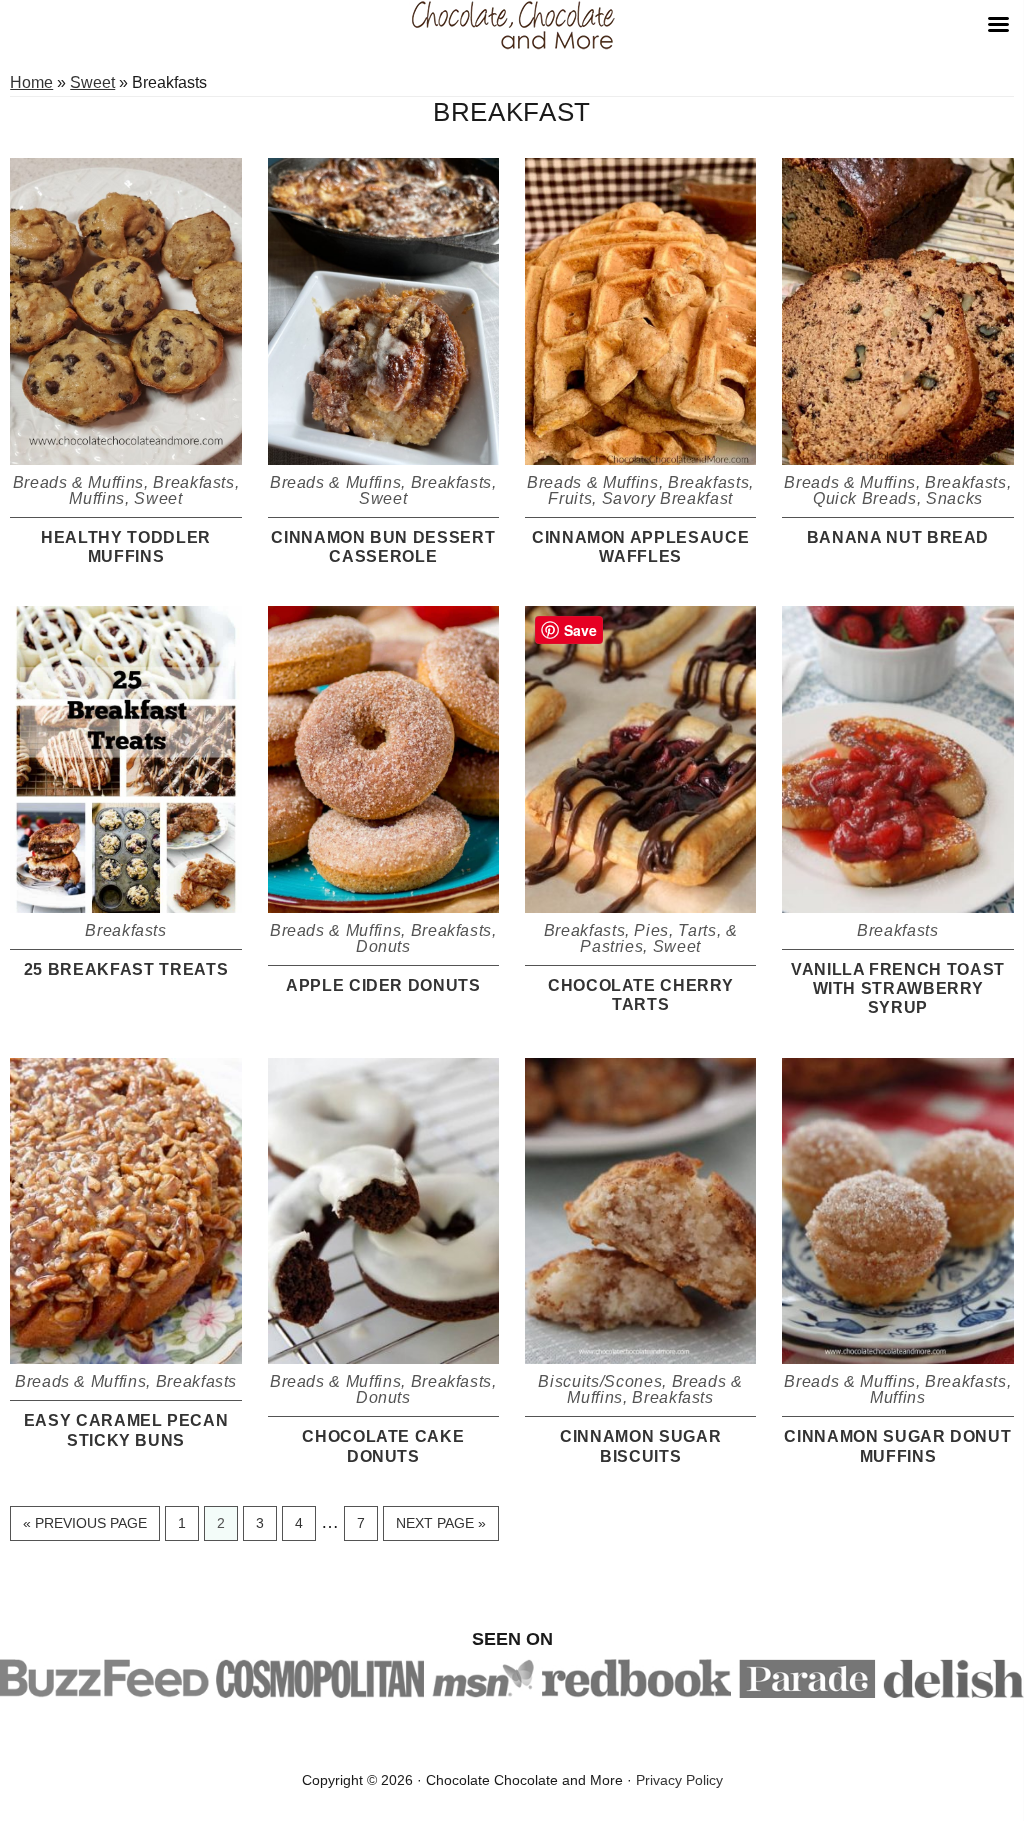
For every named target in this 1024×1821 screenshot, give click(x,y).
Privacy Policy (679, 1780)
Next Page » (440, 1527)
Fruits (570, 498)
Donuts (383, 946)
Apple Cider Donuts (383, 985)
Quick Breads (865, 498)
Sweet (92, 82)
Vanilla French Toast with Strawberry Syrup (898, 988)
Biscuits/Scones (600, 1381)
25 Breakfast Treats (126, 969)
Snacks (954, 498)
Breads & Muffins (78, 482)
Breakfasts (194, 482)
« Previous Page (85, 1527)
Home (31, 82)
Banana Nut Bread (898, 537)
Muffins (97, 498)
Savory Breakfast (667, 498)
